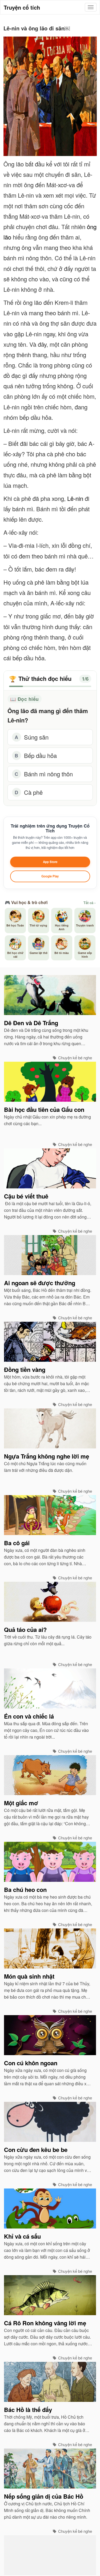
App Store (50, 862)
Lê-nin (75, 498)
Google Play (50, 876)
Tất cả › (89, 903)
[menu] (91, 7)
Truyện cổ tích (22, 7)
